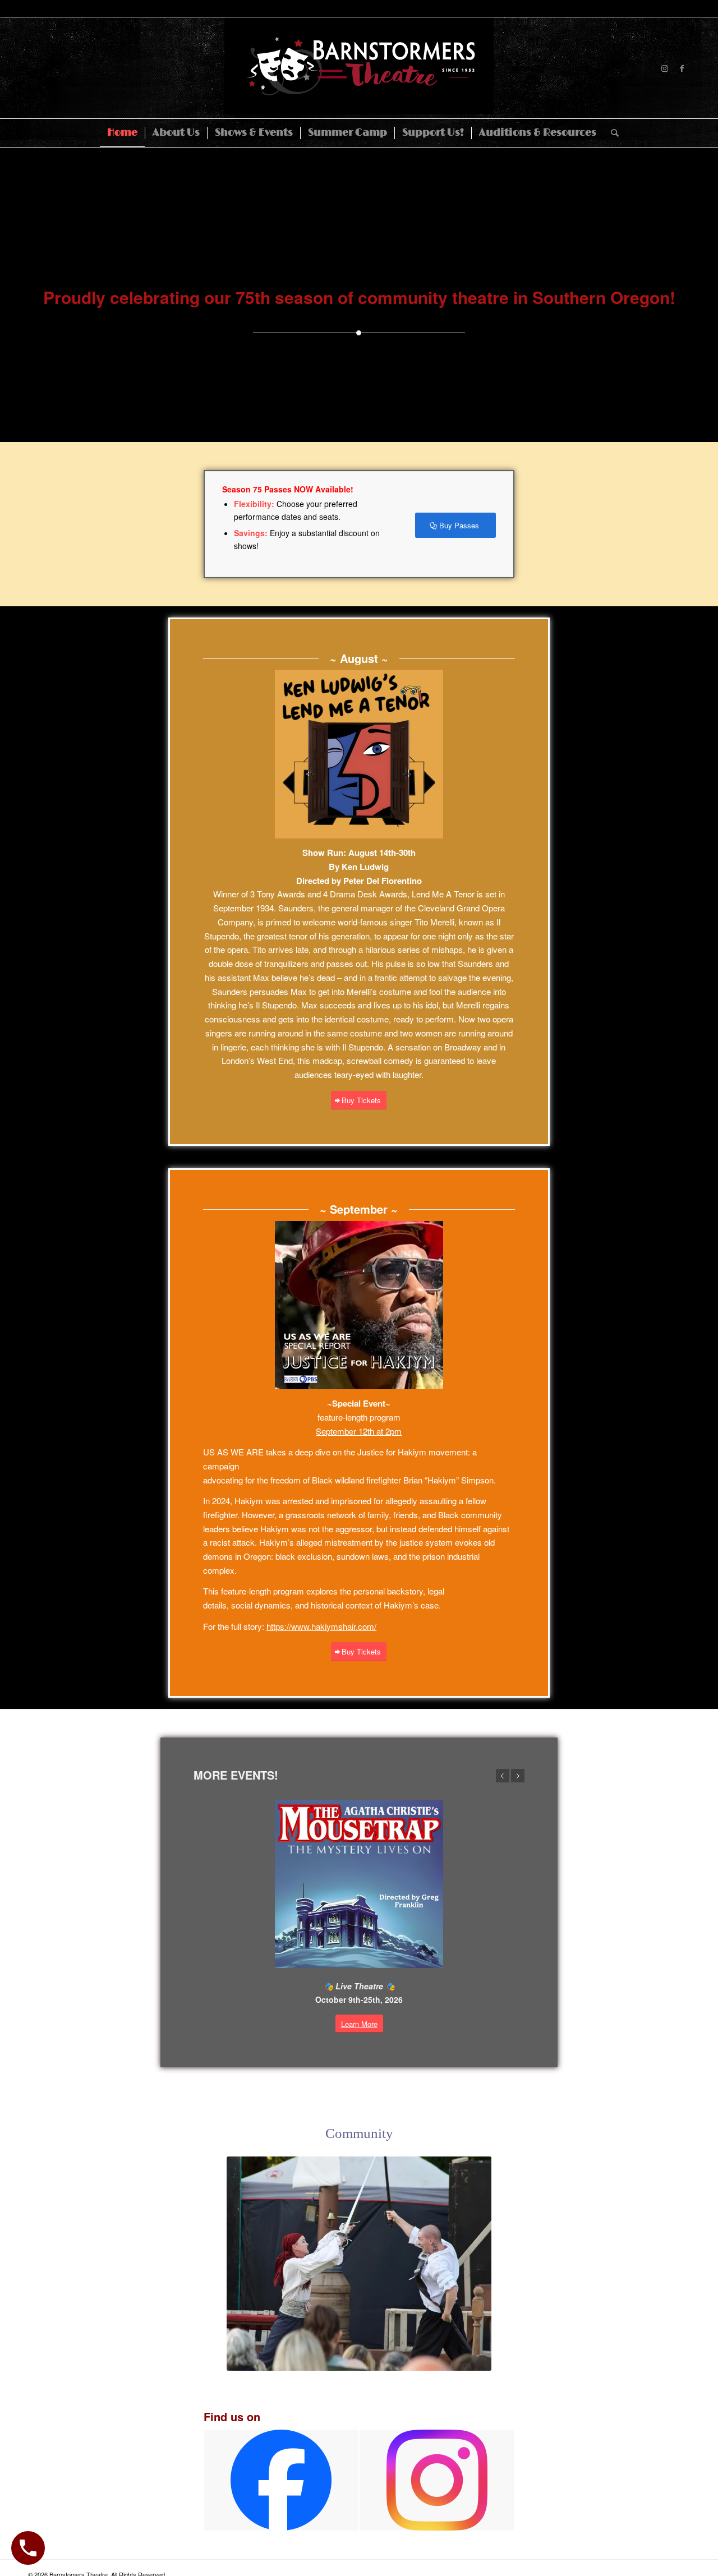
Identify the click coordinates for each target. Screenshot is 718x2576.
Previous (503, 1776)
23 (458, 2358)
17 (404, 2358)
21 (440, 2358)
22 (449, 2358)
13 (368, 2358)
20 (431, 2358)
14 (377, 2358)
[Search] (611, 133)
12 (359, 2358)
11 (350, 2358)
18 (413, 2358)
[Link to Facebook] (682, 68)
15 (386, 2358)
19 (422, 2358)
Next (518, 1776)
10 (341, 2358)
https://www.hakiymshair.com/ (321, 1626)
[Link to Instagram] (665, 68)
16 (395, 2358)
